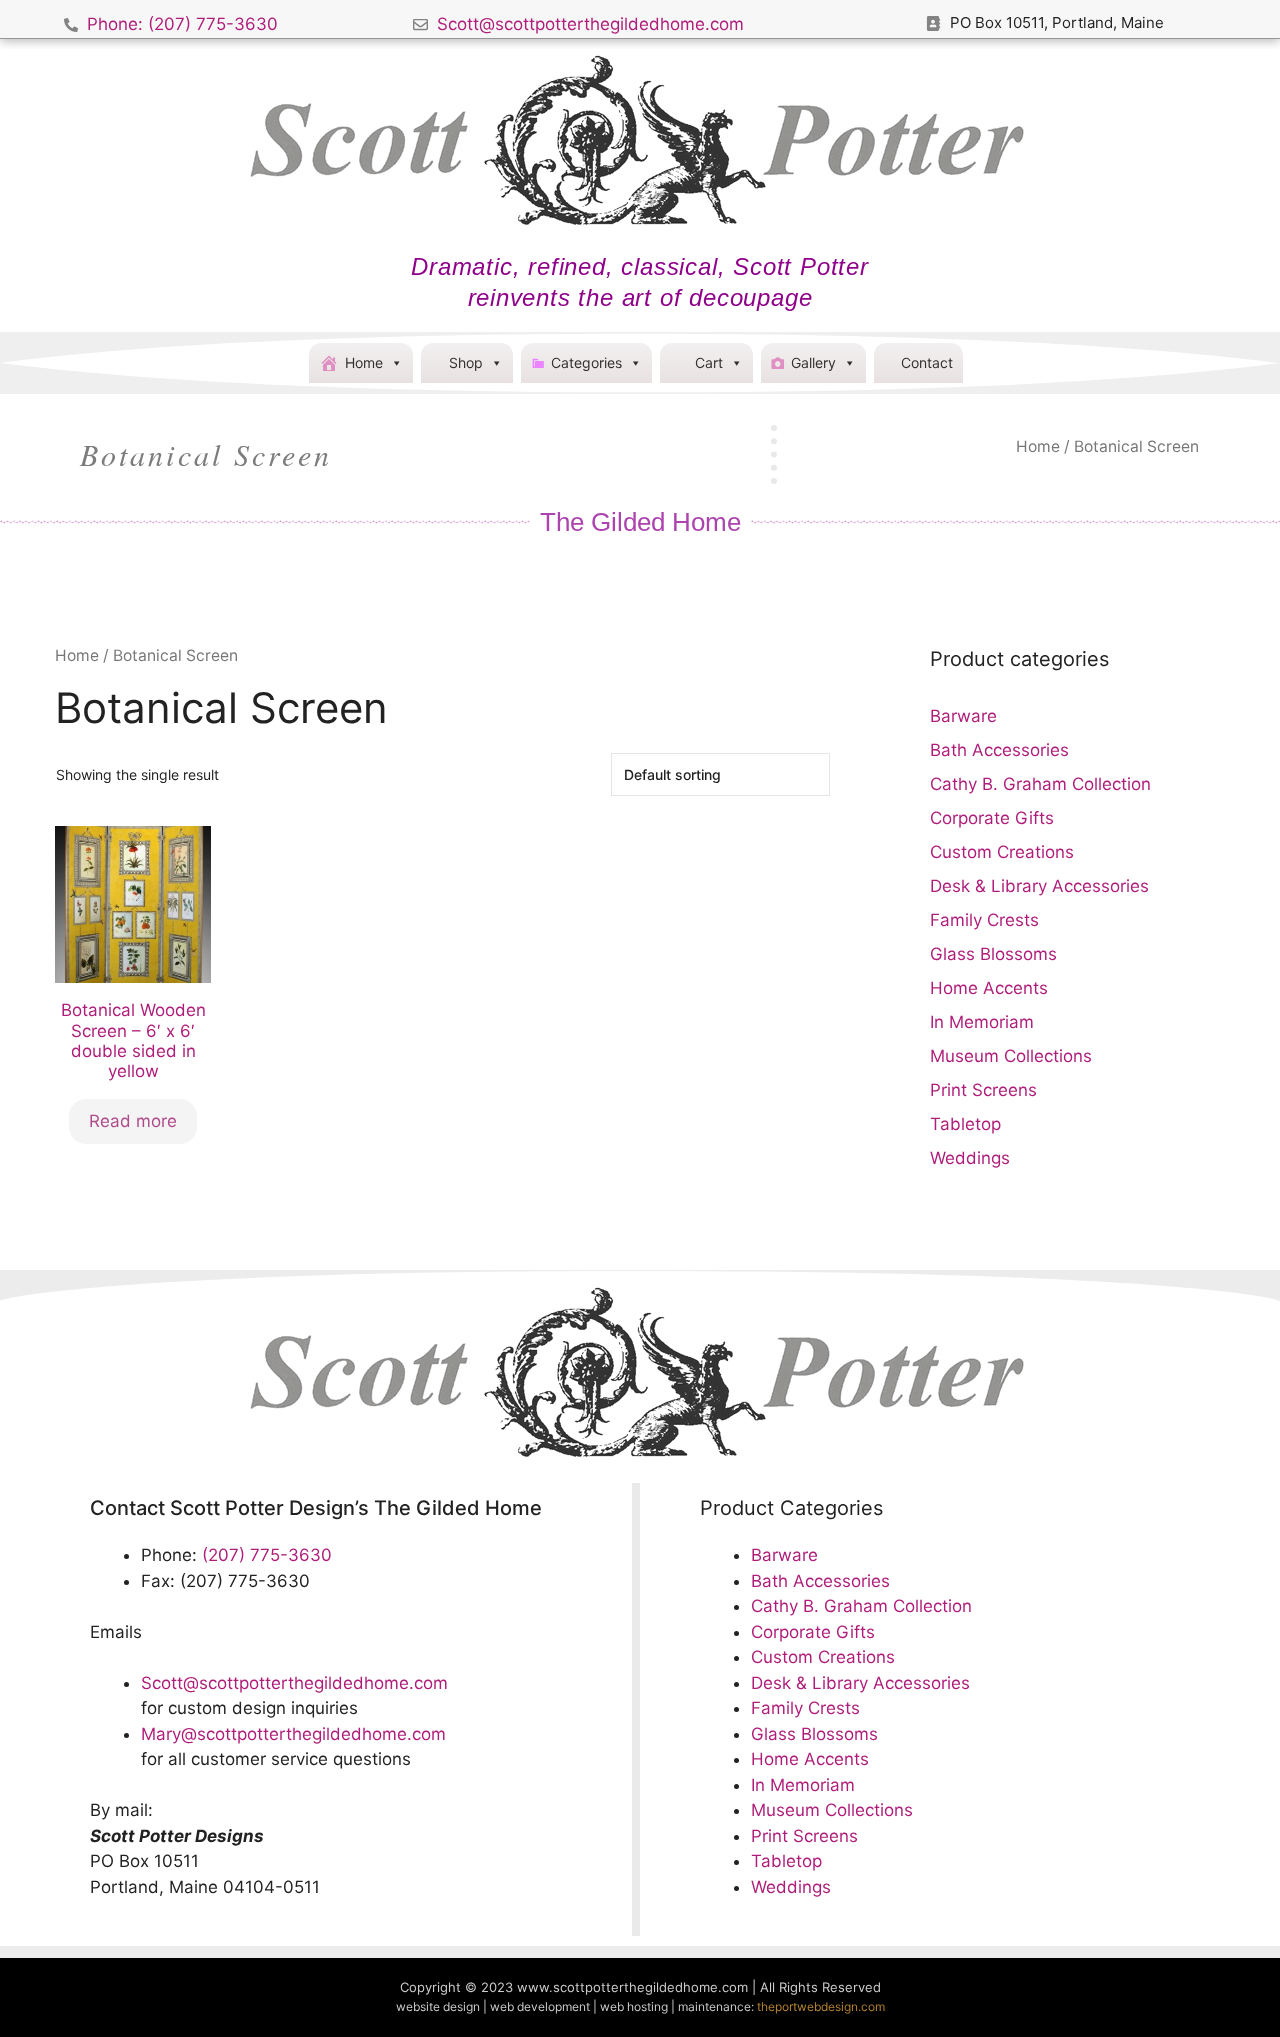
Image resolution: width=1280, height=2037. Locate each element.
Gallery (813, 362)
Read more (133, 1121)
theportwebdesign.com (821, 2006)
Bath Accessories (999, 750)
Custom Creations (1002, 852)
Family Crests (984, 920)
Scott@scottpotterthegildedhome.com (294, 1683)
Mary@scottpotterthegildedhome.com (293, 1734)
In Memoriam (982, 1022)
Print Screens (983, 1090)
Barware (963, 716)
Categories (586, 362)
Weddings (970, 1158)
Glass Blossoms (993, 954)
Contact (927, 362)
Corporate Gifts (992, 818)
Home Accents (989, 988)
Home (364, 362)
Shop (466, 362)
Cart (709, 362)
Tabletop (965, 1124)
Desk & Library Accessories (1039, 886)
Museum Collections (1011, 1056)
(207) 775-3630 (267, 1555)
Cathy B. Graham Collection (1040, 784)
